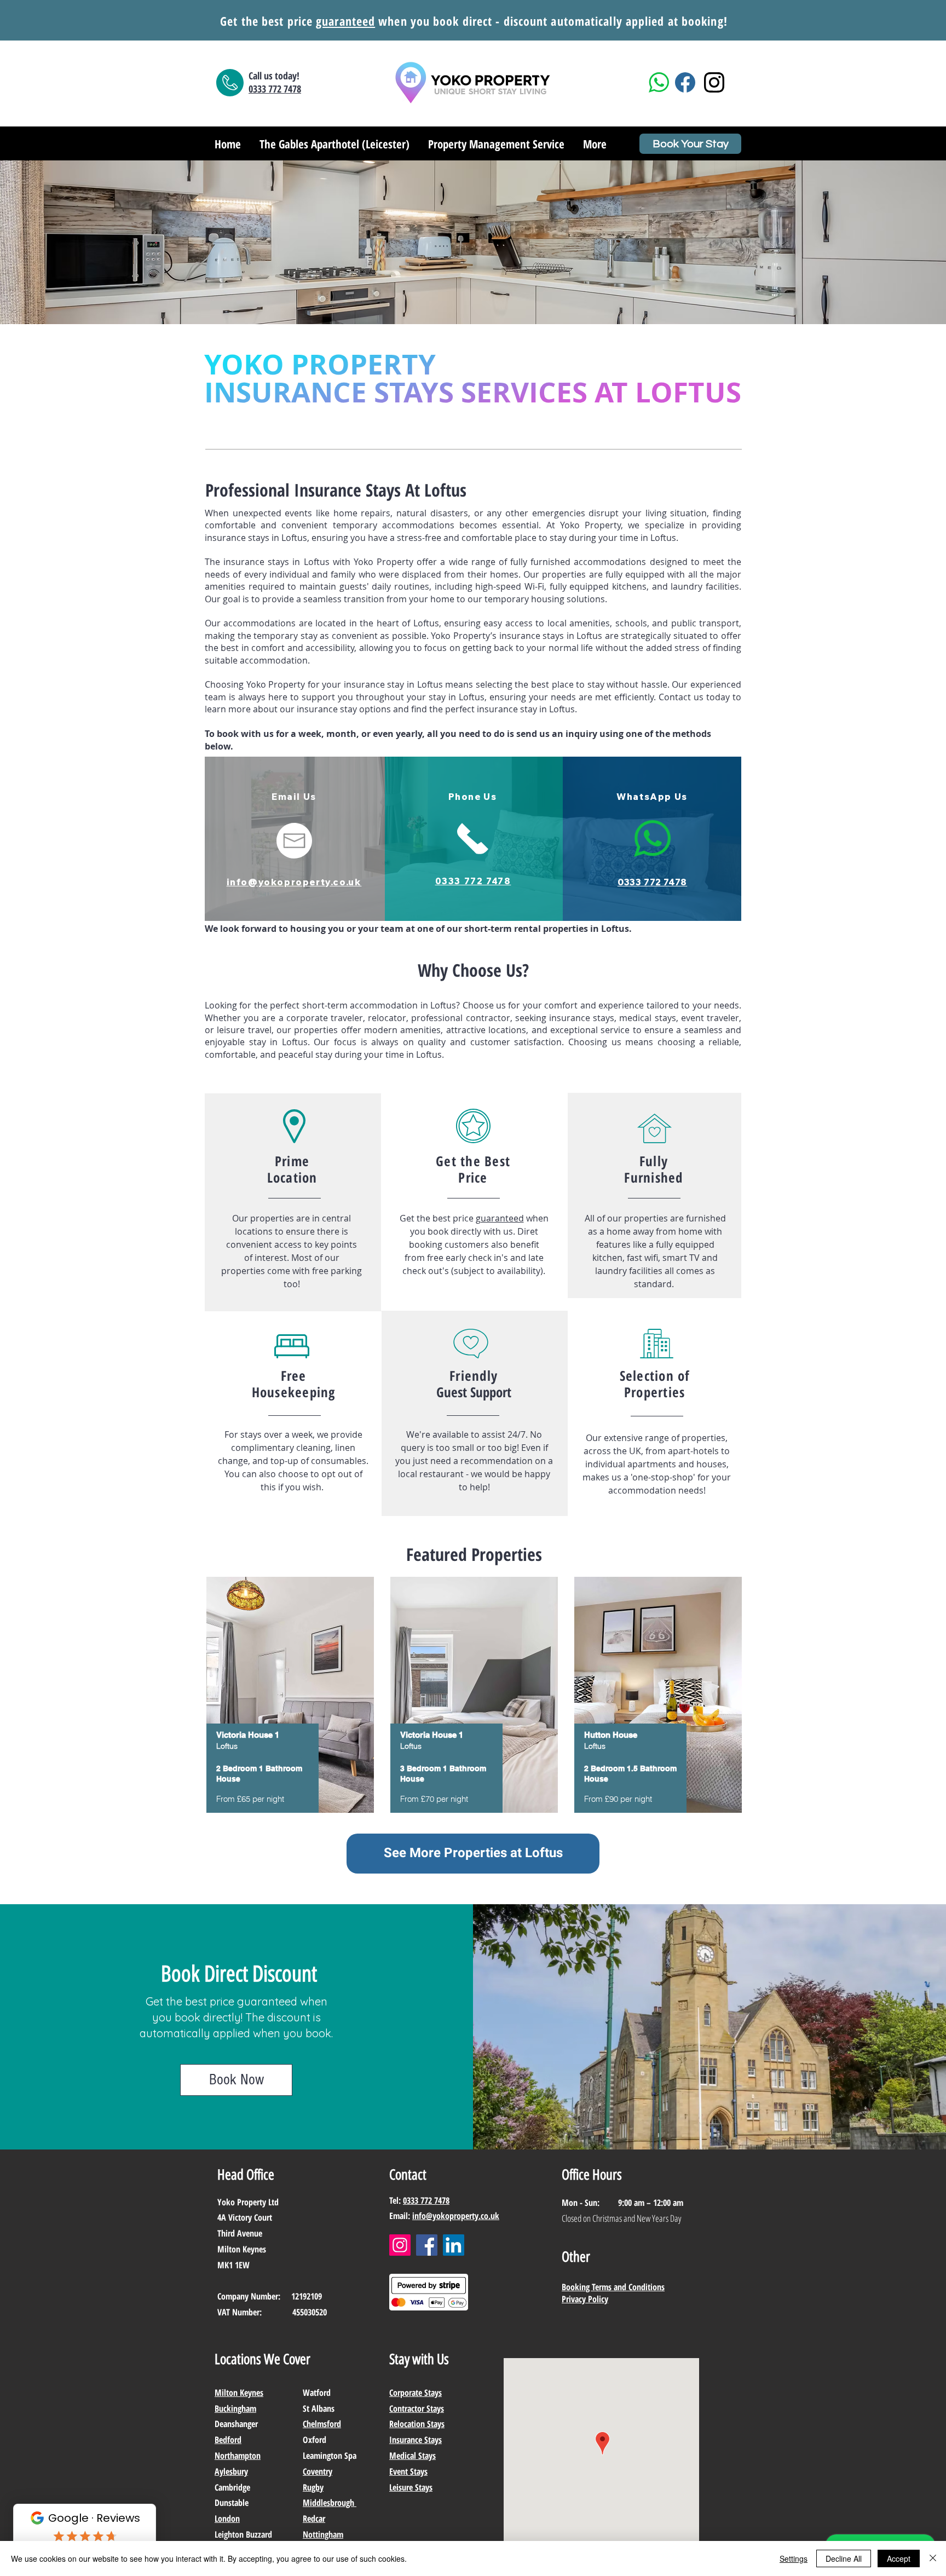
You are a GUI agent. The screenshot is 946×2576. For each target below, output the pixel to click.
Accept (899, 2558)
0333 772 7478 (426, 2200)
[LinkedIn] (454, 2245)
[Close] (933, 2558)
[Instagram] (400, 2245)
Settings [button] (794, 2558)
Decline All (844, 2558)
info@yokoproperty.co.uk (456, 2216)
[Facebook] (427, 2245)
